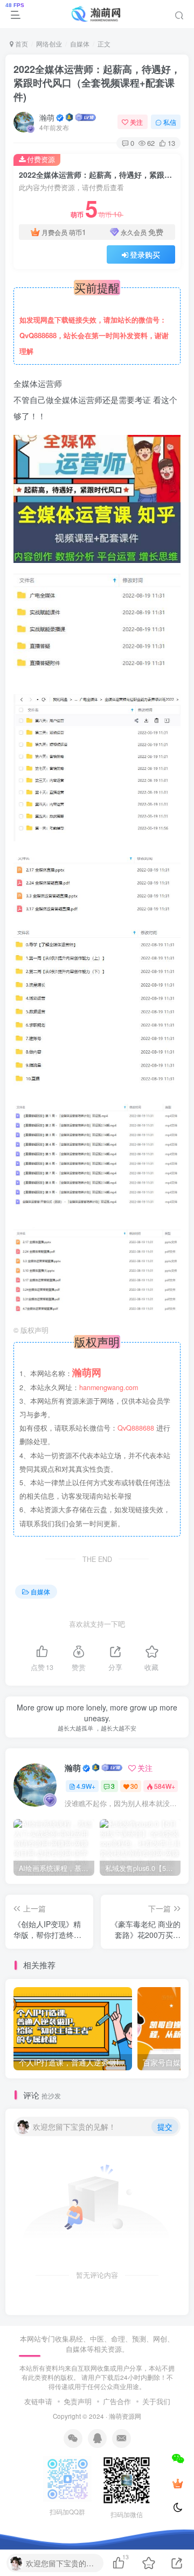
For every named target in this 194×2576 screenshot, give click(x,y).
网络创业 (49, 43)
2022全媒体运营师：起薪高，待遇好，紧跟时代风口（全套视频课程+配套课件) (97, 83)
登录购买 (145, 254)
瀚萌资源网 (125, 2416)
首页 (21, 43)
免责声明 (78, 2401)
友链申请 (38, 2401)
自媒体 (80, 43)
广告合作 (117, 2401)
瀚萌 (47, 117)
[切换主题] (178, 2508)
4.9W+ (86, 1786)
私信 (170, 122)
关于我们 (156, 2401)
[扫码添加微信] (178, 2458)
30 (134, 1786)
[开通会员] (178, 2483)
